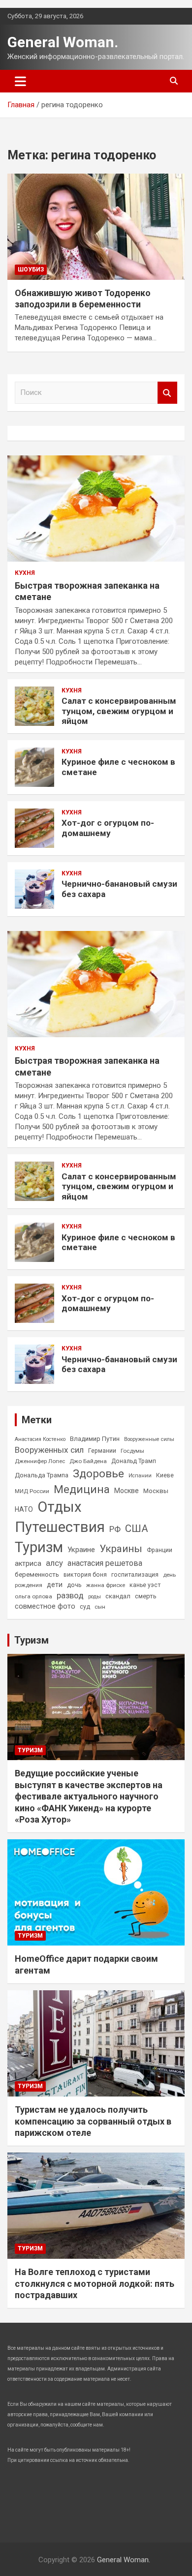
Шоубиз (31, 270)
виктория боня (85, 1575)
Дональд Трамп (134, 1461)
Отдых (60, 1507)
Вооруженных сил (49, 1450)
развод (70, 1596)
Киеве (165, 1475)
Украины (121, 1549)
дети (55, 1585)
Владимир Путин (95, 1439)
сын (100, 1607)
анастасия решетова (105, 1563)
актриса (28, 1564)
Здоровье (98, 1474)
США (137, 1528)
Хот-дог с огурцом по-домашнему (108, 828)
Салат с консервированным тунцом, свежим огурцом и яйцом (119, 711)
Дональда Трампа (42, 1475)
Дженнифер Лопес (40, 1461)
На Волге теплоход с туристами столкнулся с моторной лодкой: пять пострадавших (95, 2283)
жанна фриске (106, 1585)
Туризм (39, 1547)
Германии (102, 1451)
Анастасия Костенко (40, 1439)
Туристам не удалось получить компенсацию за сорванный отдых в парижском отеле (93, 2121)
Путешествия (60, 1527)
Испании (140, 1476)
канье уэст (145, 1585)
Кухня (25, 573)
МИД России (32, 1491)
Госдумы (132, 1451)
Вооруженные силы (149, 1439)
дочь (74, 1585)
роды (95, 1597)
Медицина (82, 1489)
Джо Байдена (88, 1461)
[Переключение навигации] (20, 81)
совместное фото (45, 1606)
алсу (54, 1563)
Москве (127, 1491)
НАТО (24, 1509)
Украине (81, 1550)
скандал (118, 1596)
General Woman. (63, 42)
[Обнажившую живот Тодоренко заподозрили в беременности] (96, 226)
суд (85, 1607)
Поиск (167, 393)
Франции (160, 1550)
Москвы (156, 1491)
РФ (115, 1529)
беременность (37, 1574)
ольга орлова (33, 1596)
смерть (146, 1596)
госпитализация (135, 1575)
